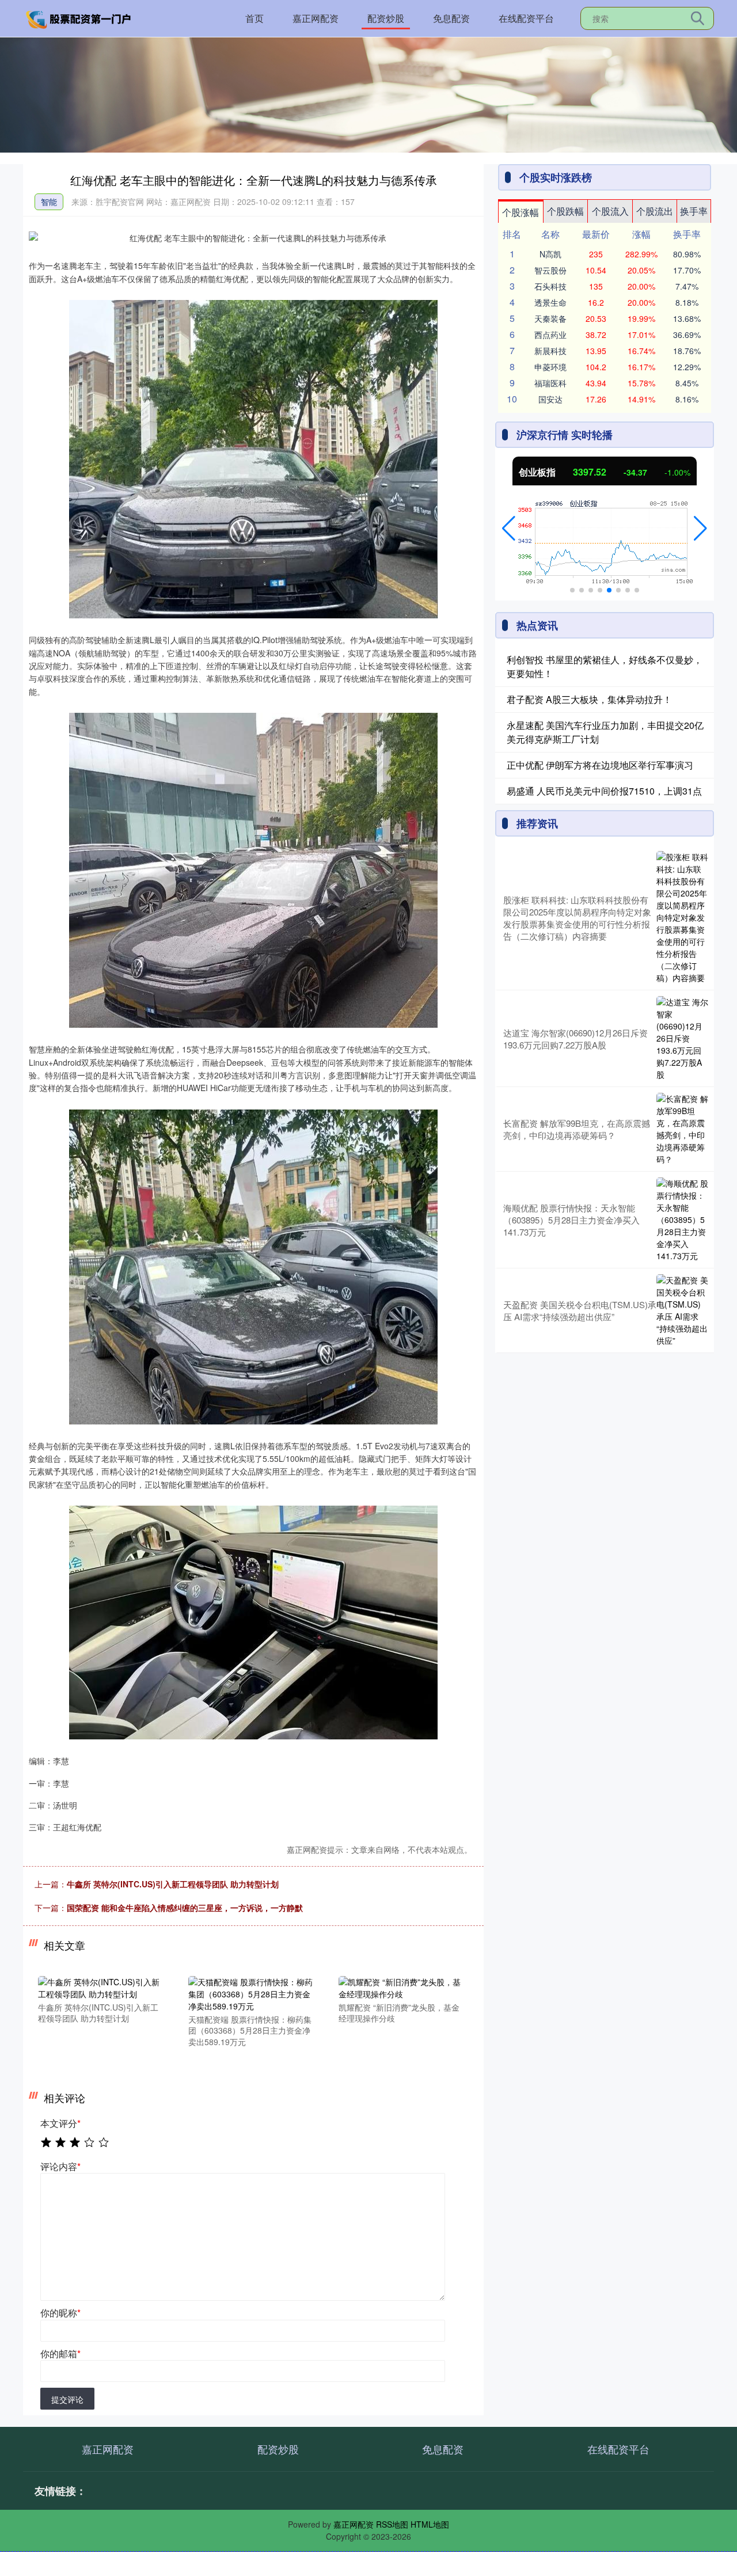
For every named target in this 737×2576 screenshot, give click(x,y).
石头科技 (550, 286)
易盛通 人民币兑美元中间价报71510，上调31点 (604, 791)
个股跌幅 (565, 211)
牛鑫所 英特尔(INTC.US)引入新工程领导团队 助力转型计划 (173, 1884)
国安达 (550, 399)
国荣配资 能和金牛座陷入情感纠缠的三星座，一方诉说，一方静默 (185, 1908)
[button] (509, 529)
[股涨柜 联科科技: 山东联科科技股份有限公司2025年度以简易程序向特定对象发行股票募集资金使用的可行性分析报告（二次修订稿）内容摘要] (682, 917)
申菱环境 (550, 367)
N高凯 (550, 254)
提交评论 (67, 2399)
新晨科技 (550, 351)
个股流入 (610, 211)
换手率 (694, 211)
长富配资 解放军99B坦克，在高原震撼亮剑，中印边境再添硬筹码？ (577, 1129)
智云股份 (550, 270)
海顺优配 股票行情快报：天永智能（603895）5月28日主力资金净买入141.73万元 (571, 1220)
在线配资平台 (526, 18)
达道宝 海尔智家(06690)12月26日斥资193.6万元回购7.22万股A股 (575, 1039)
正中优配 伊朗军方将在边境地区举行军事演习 (600, 765)
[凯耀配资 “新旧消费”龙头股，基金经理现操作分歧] (401, 1986)
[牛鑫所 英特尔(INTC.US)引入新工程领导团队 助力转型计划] (101, 1986)
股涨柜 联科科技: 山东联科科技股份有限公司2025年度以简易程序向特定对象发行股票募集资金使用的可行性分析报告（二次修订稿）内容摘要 (577, 918)
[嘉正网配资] (79, 17)
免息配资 (451, 18)
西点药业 (550, 335)
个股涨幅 (521, 212)
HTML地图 (430, 2524)
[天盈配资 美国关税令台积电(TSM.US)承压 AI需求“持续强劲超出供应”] (682, 1310)
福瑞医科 (550, 383)
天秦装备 (550, 318)
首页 (254, 18)
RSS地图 (392, 2524)
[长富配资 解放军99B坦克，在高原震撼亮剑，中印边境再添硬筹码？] (682, 1129)
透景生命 (550, 302)
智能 (49, 202)
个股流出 (655, 211)
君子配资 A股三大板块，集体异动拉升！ (589, 699)
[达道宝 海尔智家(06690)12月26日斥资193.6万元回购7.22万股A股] (682, 1038)
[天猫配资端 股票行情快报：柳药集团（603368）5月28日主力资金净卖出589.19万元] (251, 1993)
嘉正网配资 (316, 18)
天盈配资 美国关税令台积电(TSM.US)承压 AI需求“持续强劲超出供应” (580, 1310)
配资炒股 (386, 18)
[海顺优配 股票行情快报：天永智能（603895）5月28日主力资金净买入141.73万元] (682, 1220)
